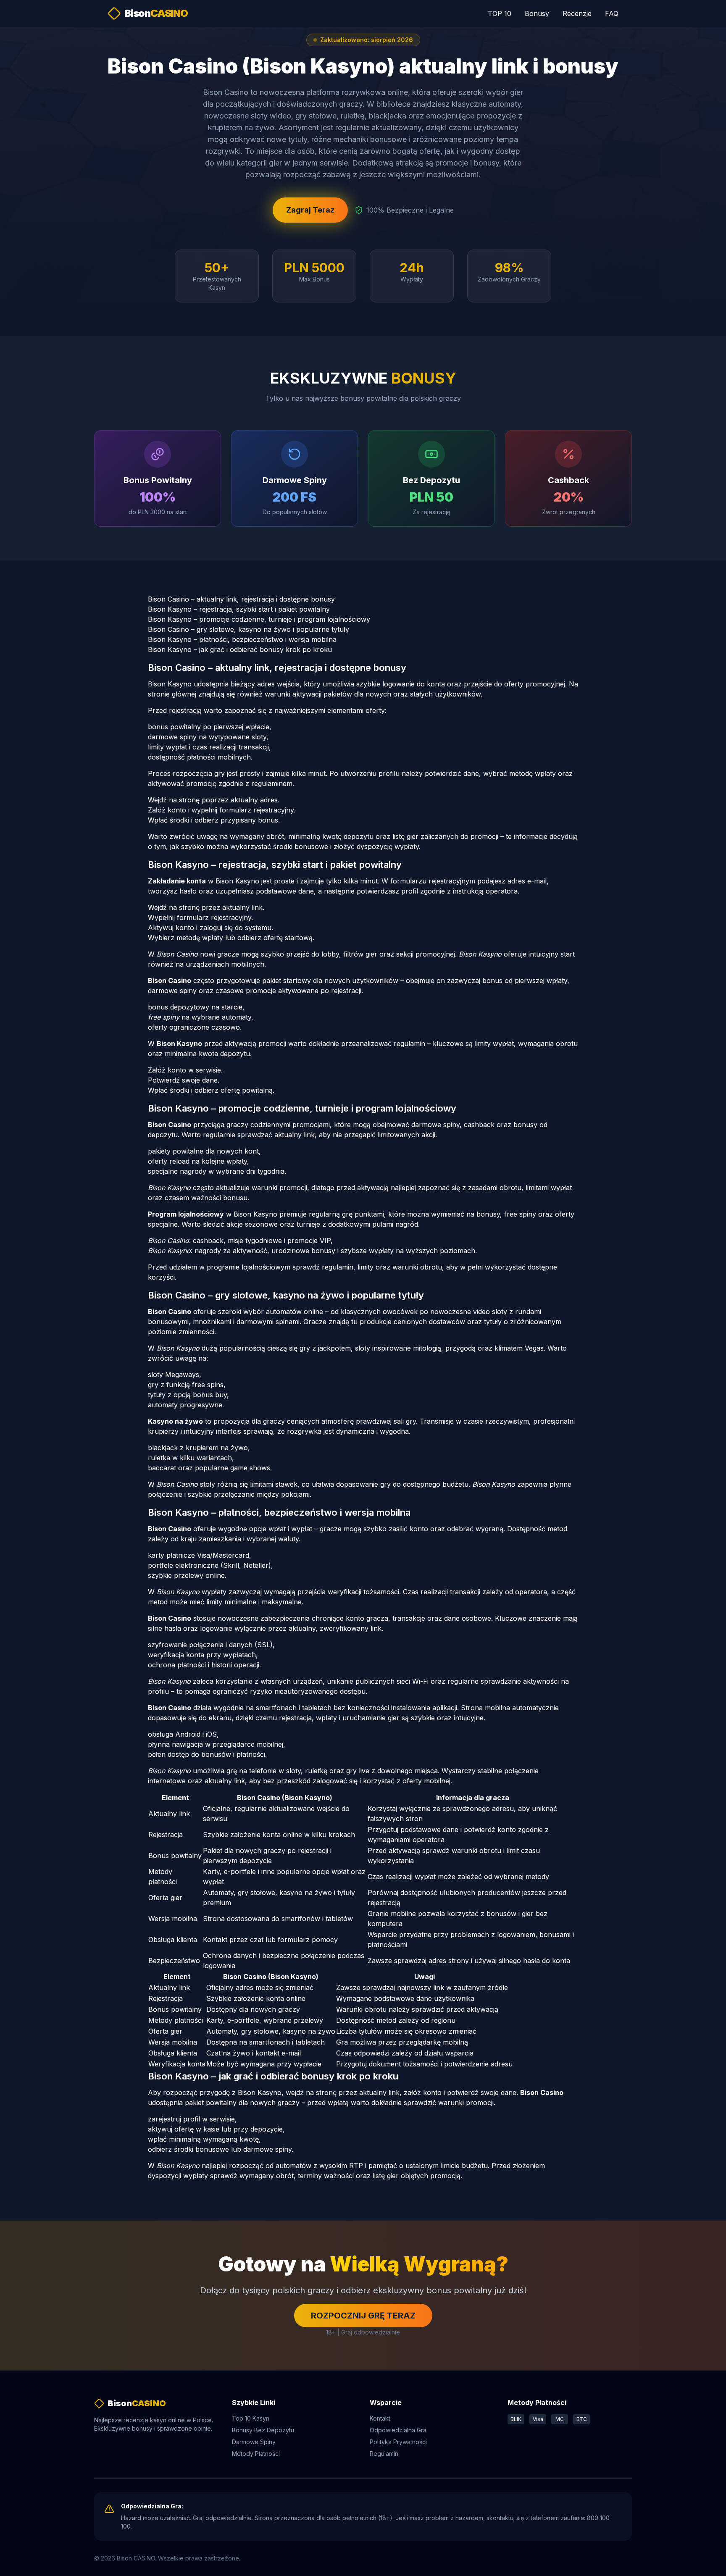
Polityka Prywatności (398, 2442)
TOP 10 (500, 13)
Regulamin (384, 2454)
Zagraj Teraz (310, 210)
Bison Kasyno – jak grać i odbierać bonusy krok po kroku (240, 649)
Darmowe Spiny (254, 2442)
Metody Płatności (256, 2454)
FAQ (612, 13)
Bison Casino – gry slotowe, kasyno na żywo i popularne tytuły (249, 629)
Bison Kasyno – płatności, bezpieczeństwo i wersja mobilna (242, 639)
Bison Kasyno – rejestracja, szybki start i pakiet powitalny (239, 609)
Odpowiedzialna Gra (398, 2430)
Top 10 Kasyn (251, 2418)
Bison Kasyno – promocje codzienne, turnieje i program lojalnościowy (259, 619)
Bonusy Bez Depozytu (263, 2430)
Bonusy (537, 13)
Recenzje (577, 13)
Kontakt (380, 2418)
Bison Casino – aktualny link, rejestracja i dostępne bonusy (241, 599)
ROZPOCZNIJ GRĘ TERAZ (363, 2316)
